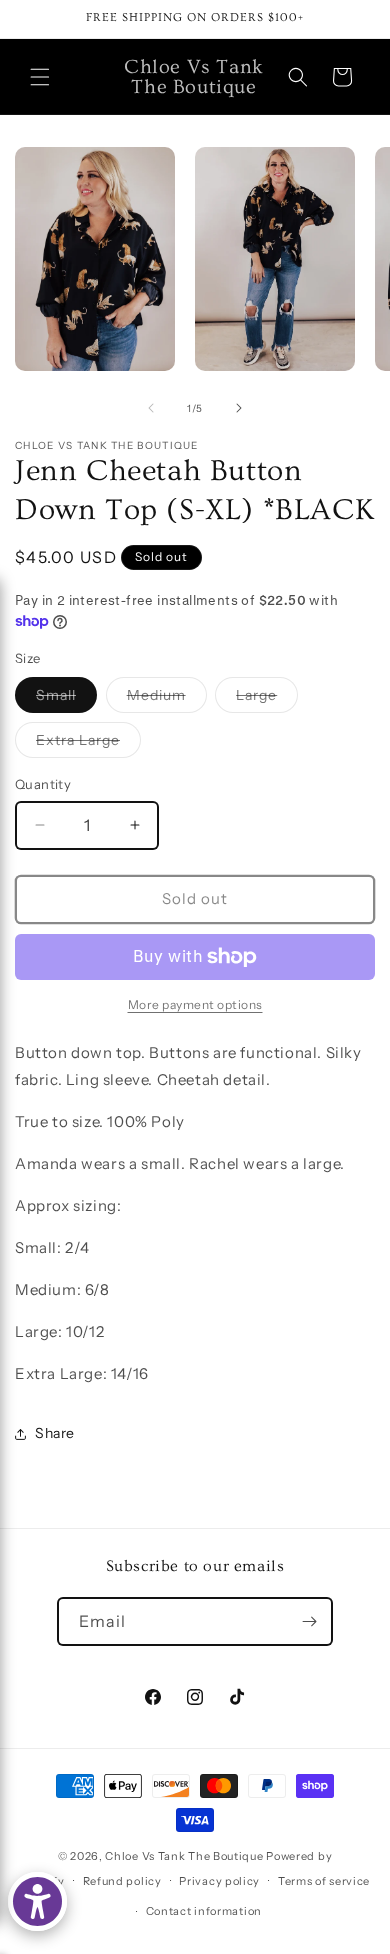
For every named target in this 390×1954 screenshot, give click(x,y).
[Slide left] (151, 408)
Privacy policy (219, 1881)
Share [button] (55, 1433)
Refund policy (122, 1881)
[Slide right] (239, 408)
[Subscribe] (309, 1621)
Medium (167, 699)
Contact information (204, 1911)
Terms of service (324, 1881)
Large (267, 699)
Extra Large (88, 744)
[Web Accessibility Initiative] (37, 1901)
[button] (40, 77)
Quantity (43, 784)
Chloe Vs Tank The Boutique (184, 1856)
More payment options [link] (195, 1004)
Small (66, 699)
